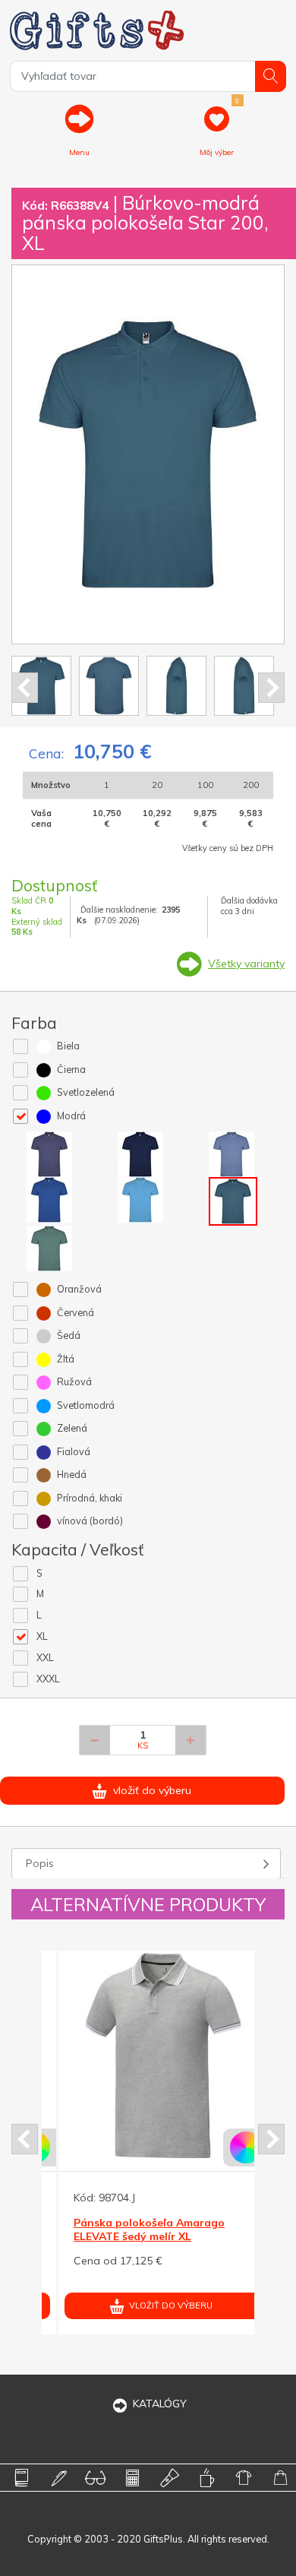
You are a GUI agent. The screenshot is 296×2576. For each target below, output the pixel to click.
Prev (25, 688)
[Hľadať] (271, 76)
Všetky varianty (246, 964)
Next (271, 688)
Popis (40, 1863)
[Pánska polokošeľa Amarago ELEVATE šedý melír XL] (147, 2055)
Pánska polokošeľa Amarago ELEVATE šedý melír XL (133, 2229)
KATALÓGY (160, 2404)
